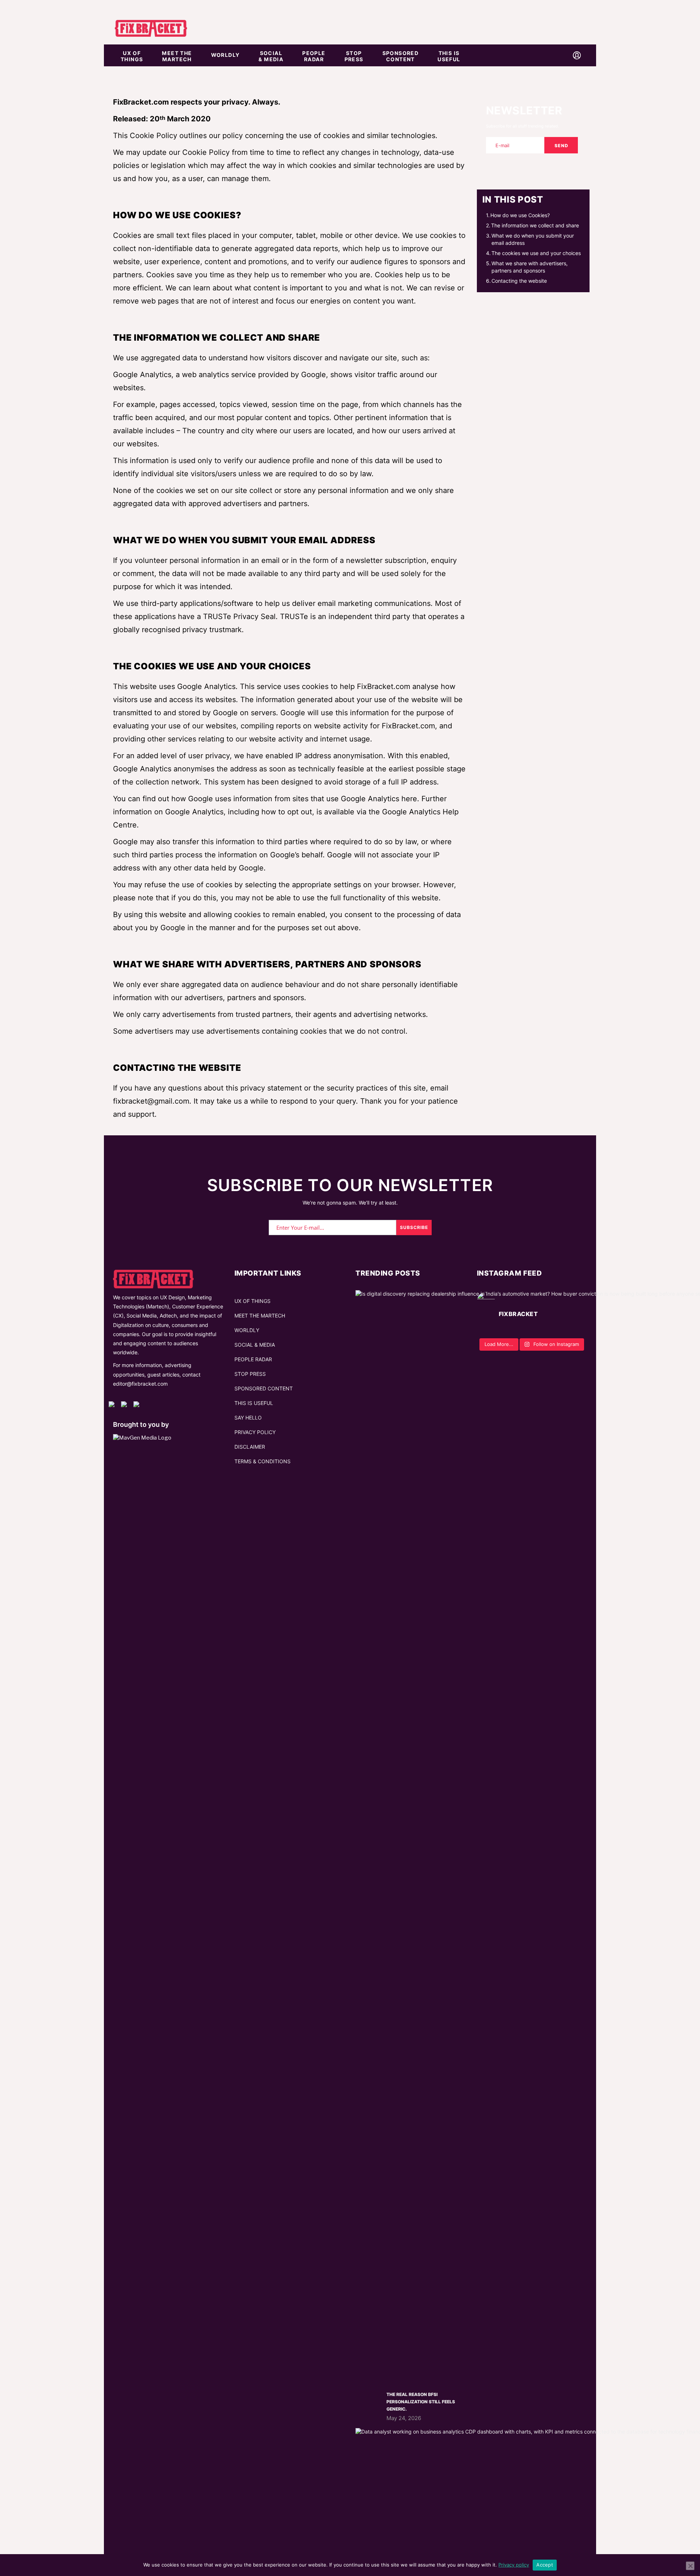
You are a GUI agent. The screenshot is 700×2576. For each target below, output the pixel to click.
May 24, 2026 (404, 2418)
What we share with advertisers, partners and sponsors (530, 267)
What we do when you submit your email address (533, 239)
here (409, 799)
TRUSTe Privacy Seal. (240, 616)
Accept (545, 2565)
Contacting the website (519, 281)
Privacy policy (514, 2565)
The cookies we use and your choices (536, 253)
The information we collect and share (535, 225)
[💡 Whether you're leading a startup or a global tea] (532, 1334)
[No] (690, 2566)
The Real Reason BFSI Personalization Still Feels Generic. (421, 2402)
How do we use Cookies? (520, 215)
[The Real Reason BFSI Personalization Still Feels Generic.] (369, 2404)
